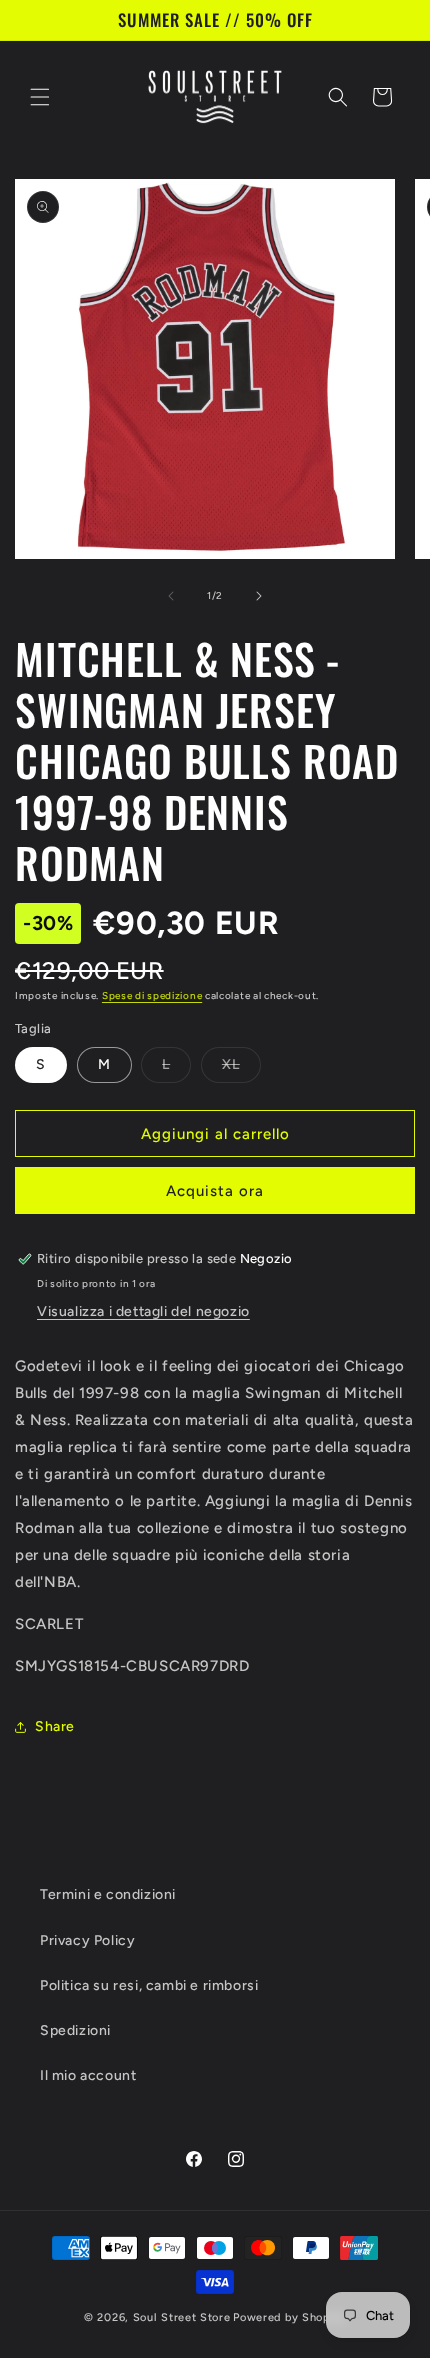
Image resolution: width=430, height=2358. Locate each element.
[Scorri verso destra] (259, 596)
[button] (40, 97)
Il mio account (88, 2075)
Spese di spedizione (152, 995)
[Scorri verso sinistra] (171, 596)
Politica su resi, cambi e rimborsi (149, 1985)
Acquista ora (215, 1191)
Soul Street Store (182, 2317)
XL (241, 1069)
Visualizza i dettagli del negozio (143, 1311)
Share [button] (55, 1726)
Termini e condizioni (108, 1894)
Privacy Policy (87, 1940)
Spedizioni (75, 2030)
